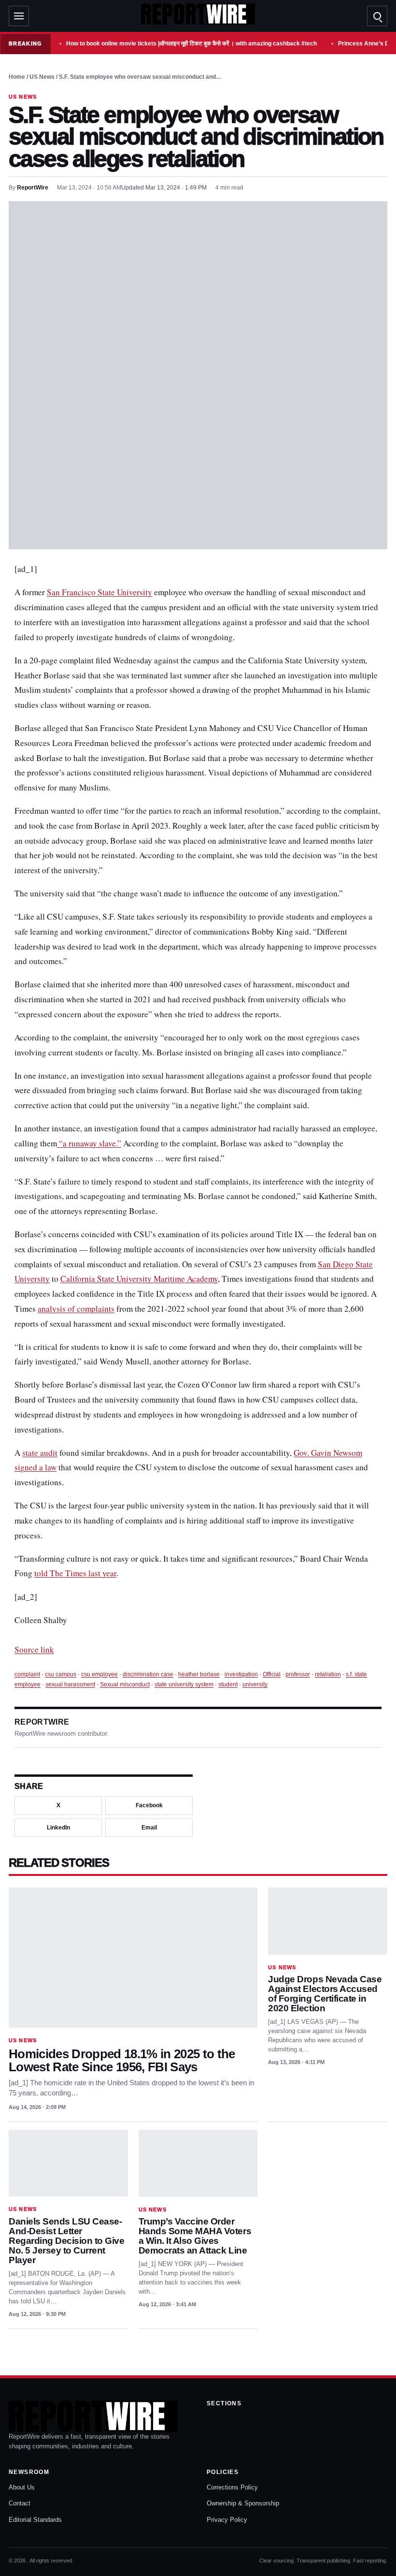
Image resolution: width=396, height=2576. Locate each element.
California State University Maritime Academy (139, 1279)
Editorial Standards (35, 2520)
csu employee (99, 1674)
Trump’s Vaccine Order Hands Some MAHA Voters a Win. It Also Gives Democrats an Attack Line (195, 2236)
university (255, 1684)
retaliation (328, 1674)
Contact (20, 2503)
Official (272, 1674)
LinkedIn (58, 1828)
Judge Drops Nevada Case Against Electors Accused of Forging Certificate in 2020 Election (325, 1994)
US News (42, 77)
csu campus (61, 1674)
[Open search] (377, 16)
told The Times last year (75, 1573)
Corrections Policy (232, 2487)
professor (298, 1674)
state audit (40, 1453)
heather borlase (199, 1674)
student (228, 1684)
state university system (184, 1684)
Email (149, 1828)
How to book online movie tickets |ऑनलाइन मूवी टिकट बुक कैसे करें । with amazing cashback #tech (191, 44)
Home (17, 77)
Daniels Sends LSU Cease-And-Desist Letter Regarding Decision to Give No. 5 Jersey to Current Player (66, 2241)
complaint (27, 1674)
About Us (22, 2487)
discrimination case (148, 1674)
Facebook (149, 1805)
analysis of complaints (76, 1309)
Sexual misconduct (125, 1684)
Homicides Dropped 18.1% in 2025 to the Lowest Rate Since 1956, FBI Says (122, 2061)
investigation (241, 1674)
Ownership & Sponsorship (243, 2503)
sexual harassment (70, 1684)
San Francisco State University (99, 592)
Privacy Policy (227, 2520)
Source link (34, 1649)
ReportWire (33, 188)
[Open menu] (19, 16)
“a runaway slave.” (89, 1143)
